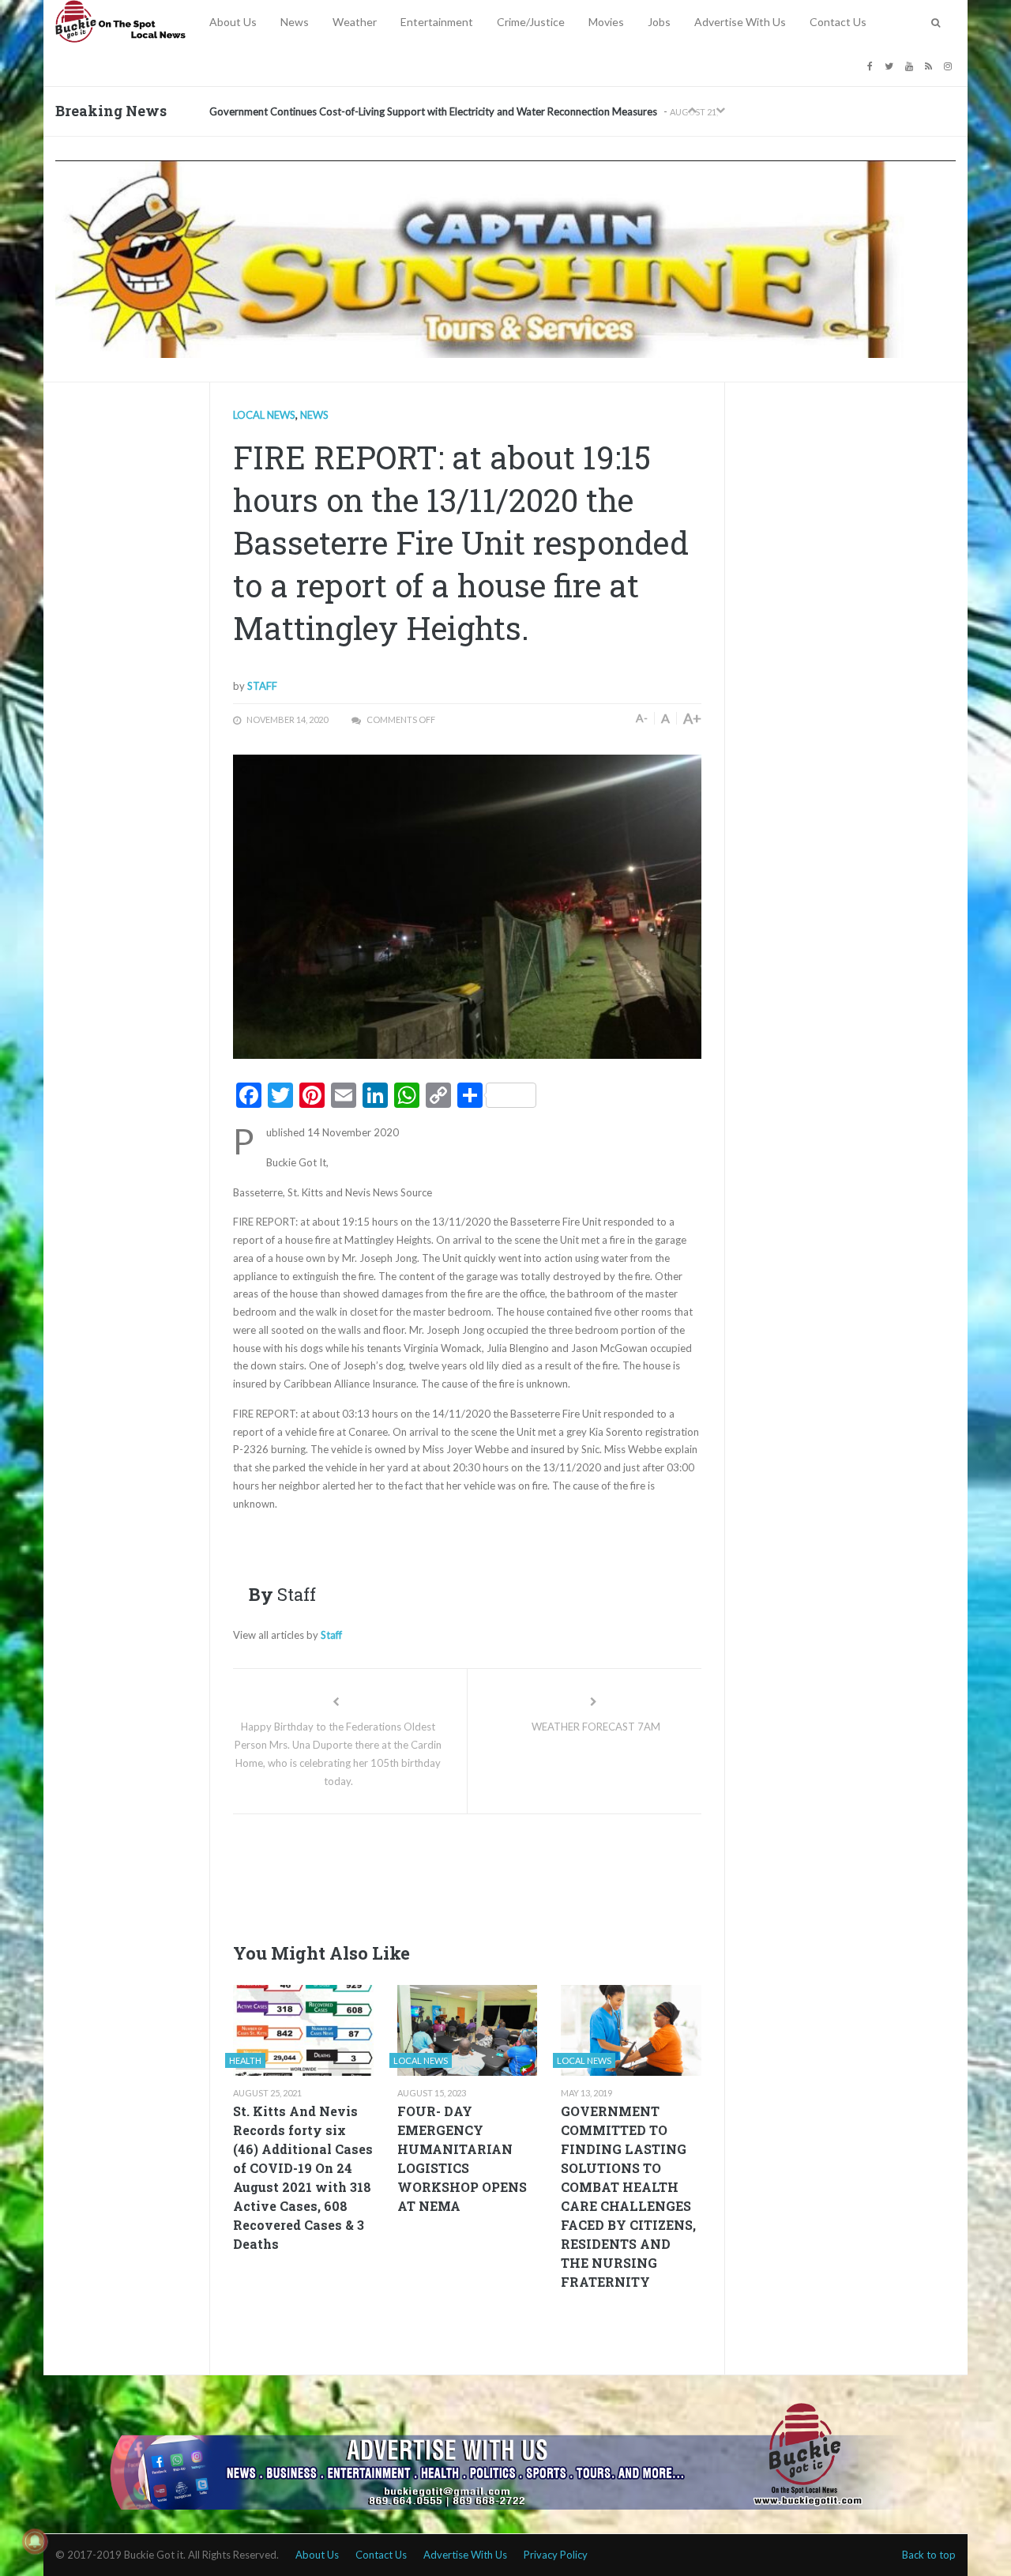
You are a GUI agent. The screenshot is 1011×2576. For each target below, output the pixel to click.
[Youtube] (911, 65)
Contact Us (838, 22)
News (295, 22)
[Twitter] (891, 65)
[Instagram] (950, 65)
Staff (262, 686)
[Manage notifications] (35, 2541)
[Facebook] (872, 65)
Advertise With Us (740, 22)
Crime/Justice (531, 22)
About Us (233, 22)
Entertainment (437, 22)
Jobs (659, 22)
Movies (606, 22)
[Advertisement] (521, 1874)
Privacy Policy (556, 2555)
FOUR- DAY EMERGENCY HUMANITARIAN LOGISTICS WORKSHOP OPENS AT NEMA (462, 2158)
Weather (355, 22)
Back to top (929, 2555)
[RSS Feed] (930, 65)
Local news (264, 415)
